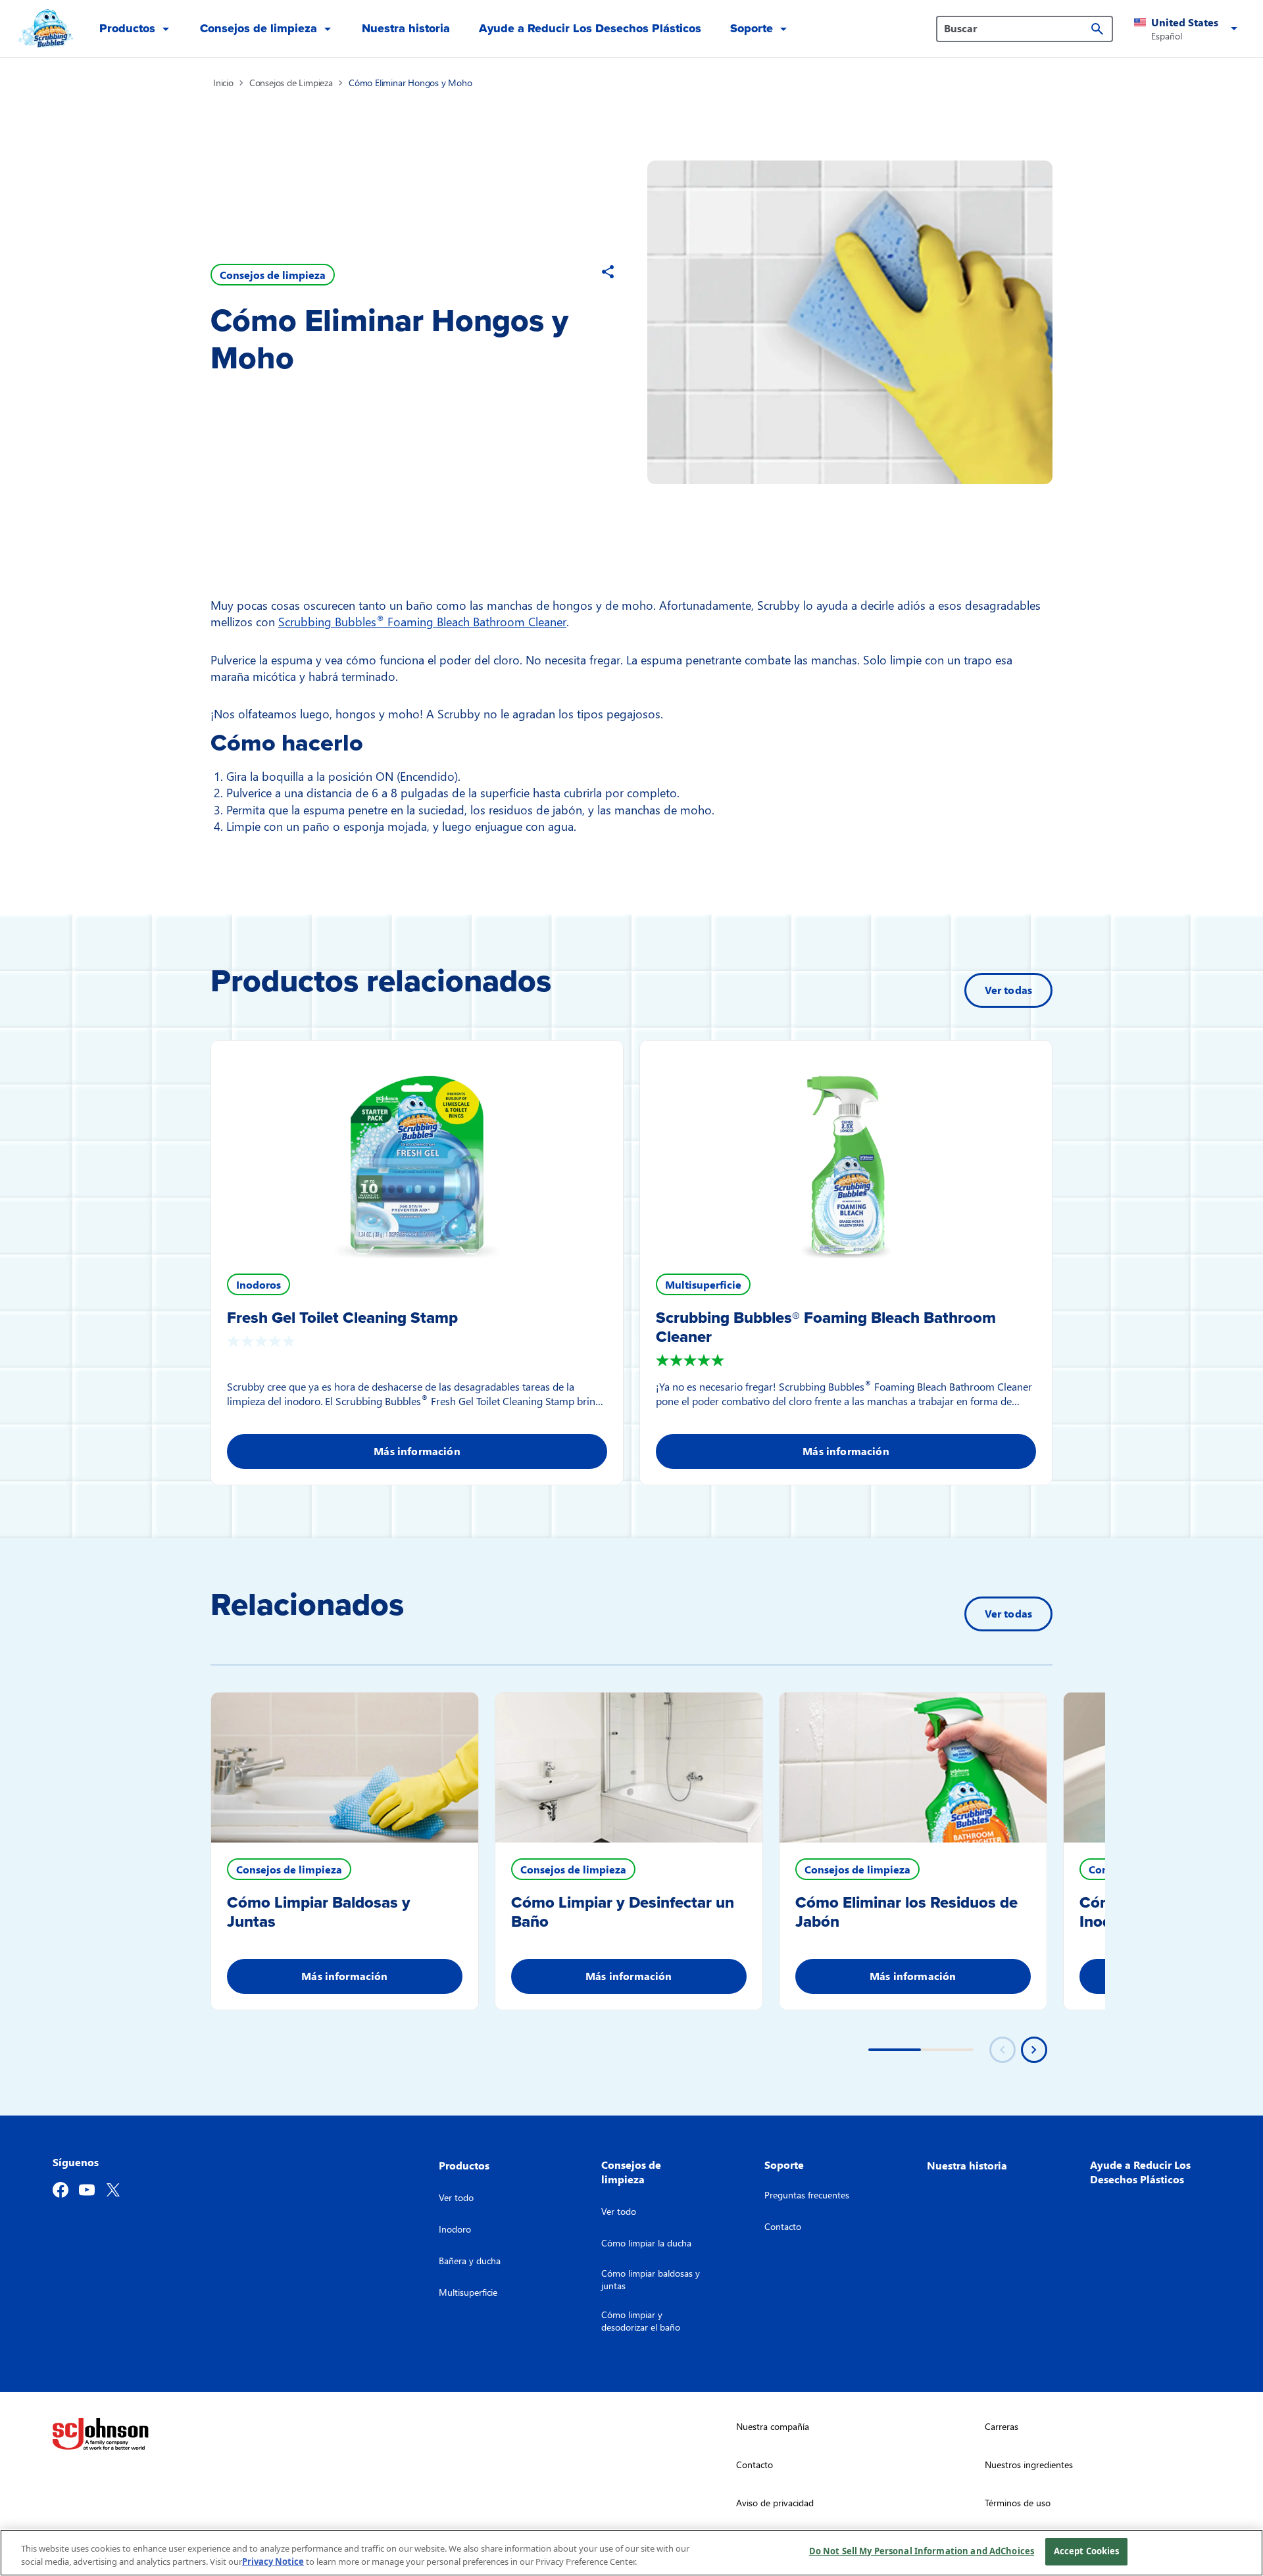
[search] (1097, 29)
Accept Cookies (1087, 2551)
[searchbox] (1017, 28)
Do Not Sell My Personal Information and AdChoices (922, 2551)
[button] (1188, 29)
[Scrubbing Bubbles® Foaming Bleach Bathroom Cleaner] (846, 1149)
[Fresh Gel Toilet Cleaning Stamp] (417, 1149)
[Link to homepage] (44, 29)
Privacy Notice (273, 2562)
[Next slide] (1034, 2050)
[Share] (608, 272)
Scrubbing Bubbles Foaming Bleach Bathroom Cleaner (422, 621)
